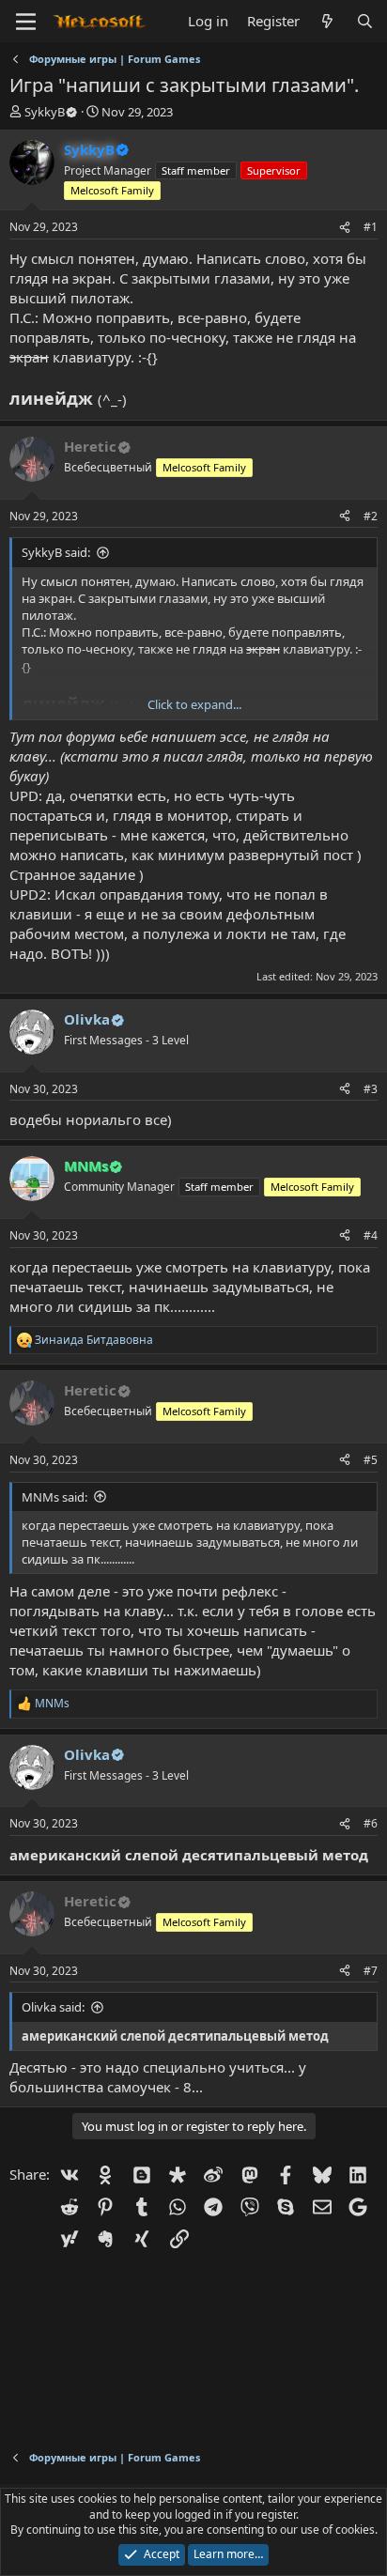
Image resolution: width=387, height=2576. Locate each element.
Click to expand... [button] (194, 704)
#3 (371, 1089)
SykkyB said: (56, 552)
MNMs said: (54, 1497)
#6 (371, 1823)
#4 (371, 1235)
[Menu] (26, 22)
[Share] (345, 228)
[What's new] (327, 21)
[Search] (365, 21)
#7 (371, 1971)
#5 (371, 1460)
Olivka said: (53, 2007)
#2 (371, 516)
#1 (371, 227)
